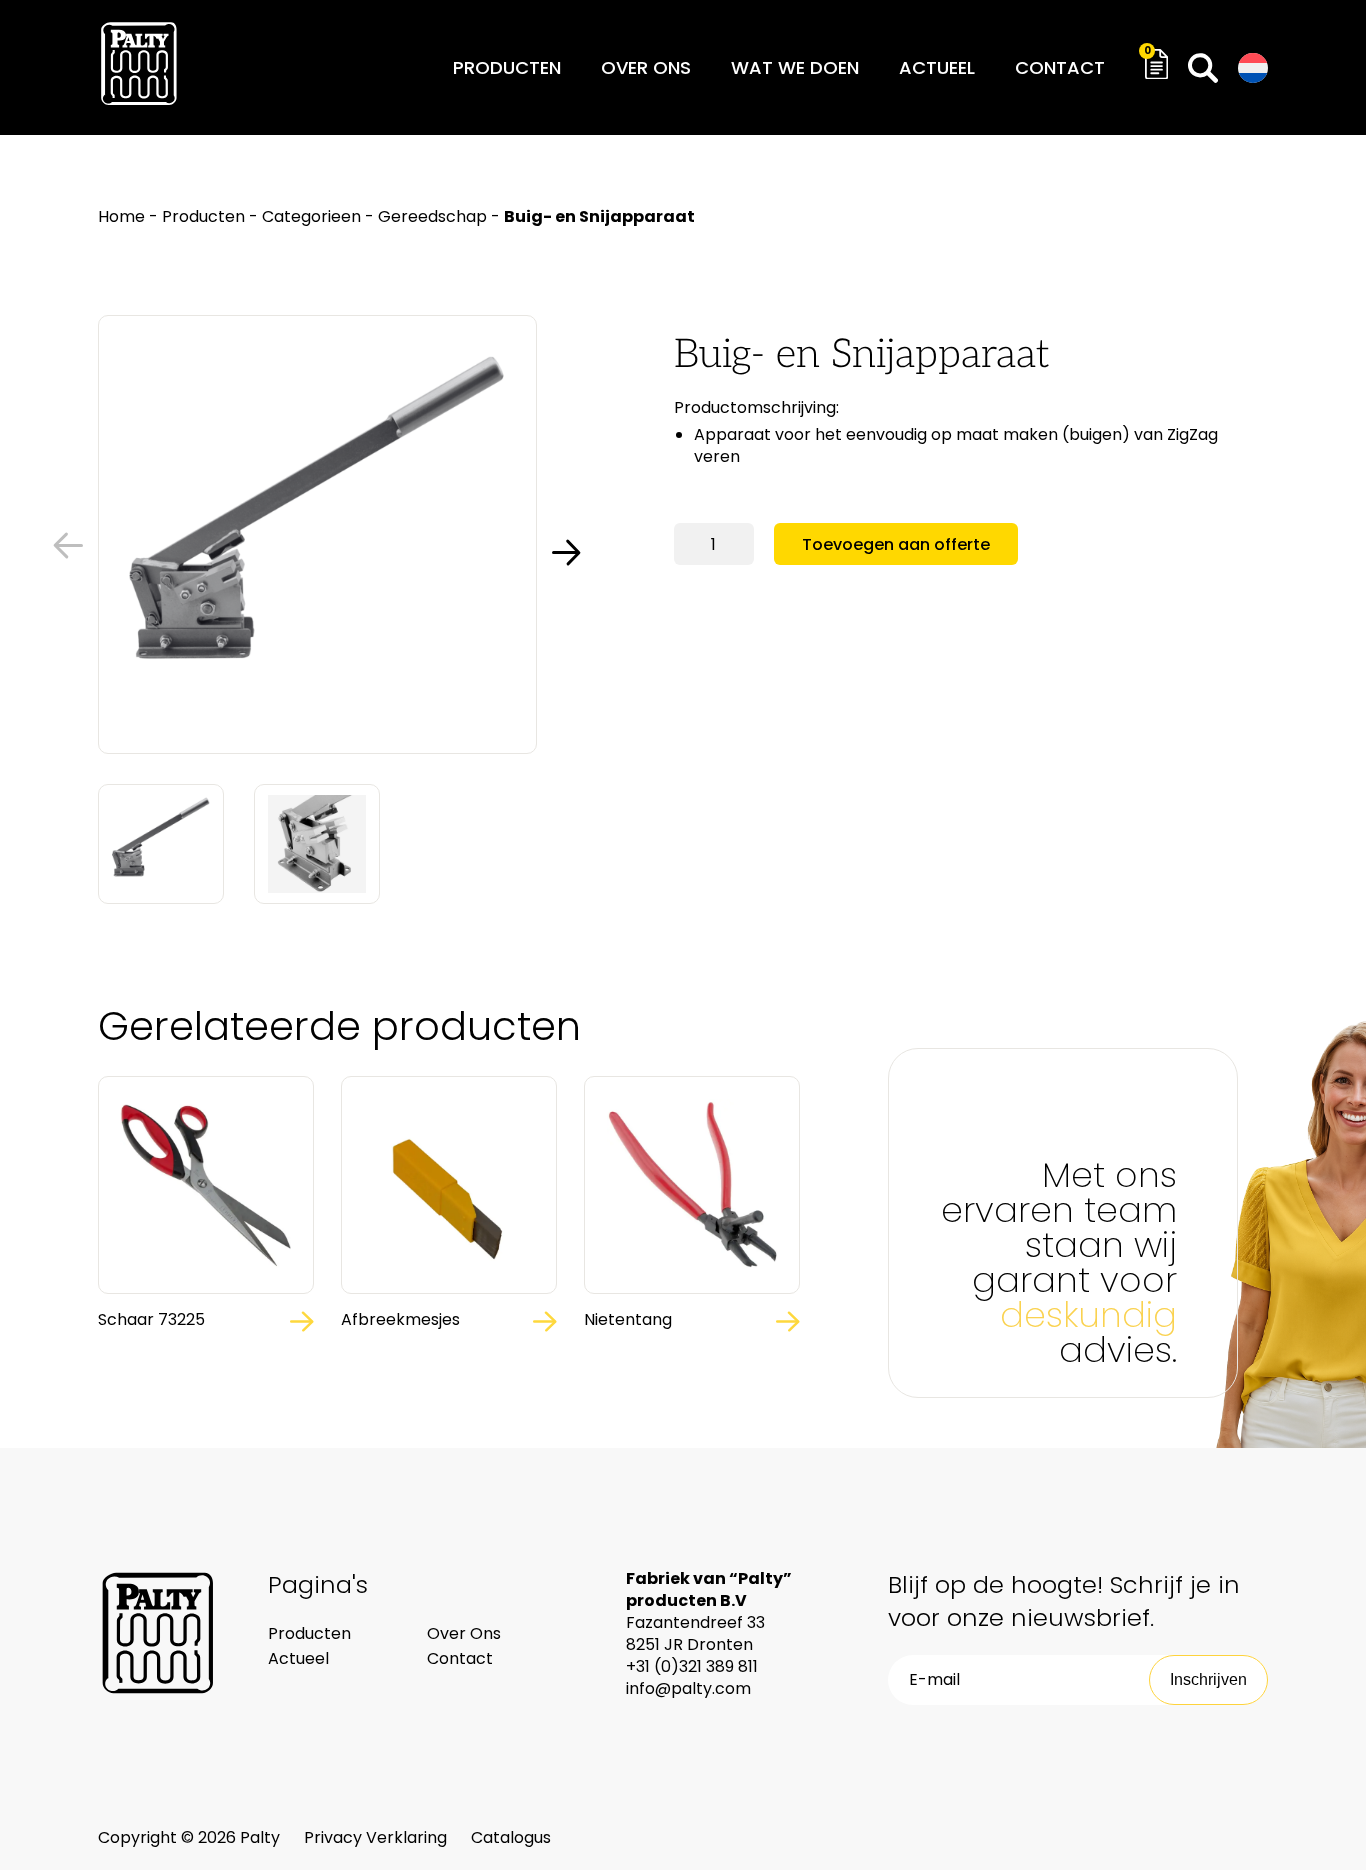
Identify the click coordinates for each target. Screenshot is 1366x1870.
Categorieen (311, 216)
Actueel (937, 67)
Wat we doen (795, 67)
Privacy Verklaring (377, 1837)
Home (121, 216)
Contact (1060, 67)
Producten (507, 67)
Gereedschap (432, 216)
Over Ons (464, 1633)
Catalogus (511, 1837)
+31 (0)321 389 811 (692, 1666)
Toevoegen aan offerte (896, 544)
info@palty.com (688, 1688)
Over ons (646, 67)
